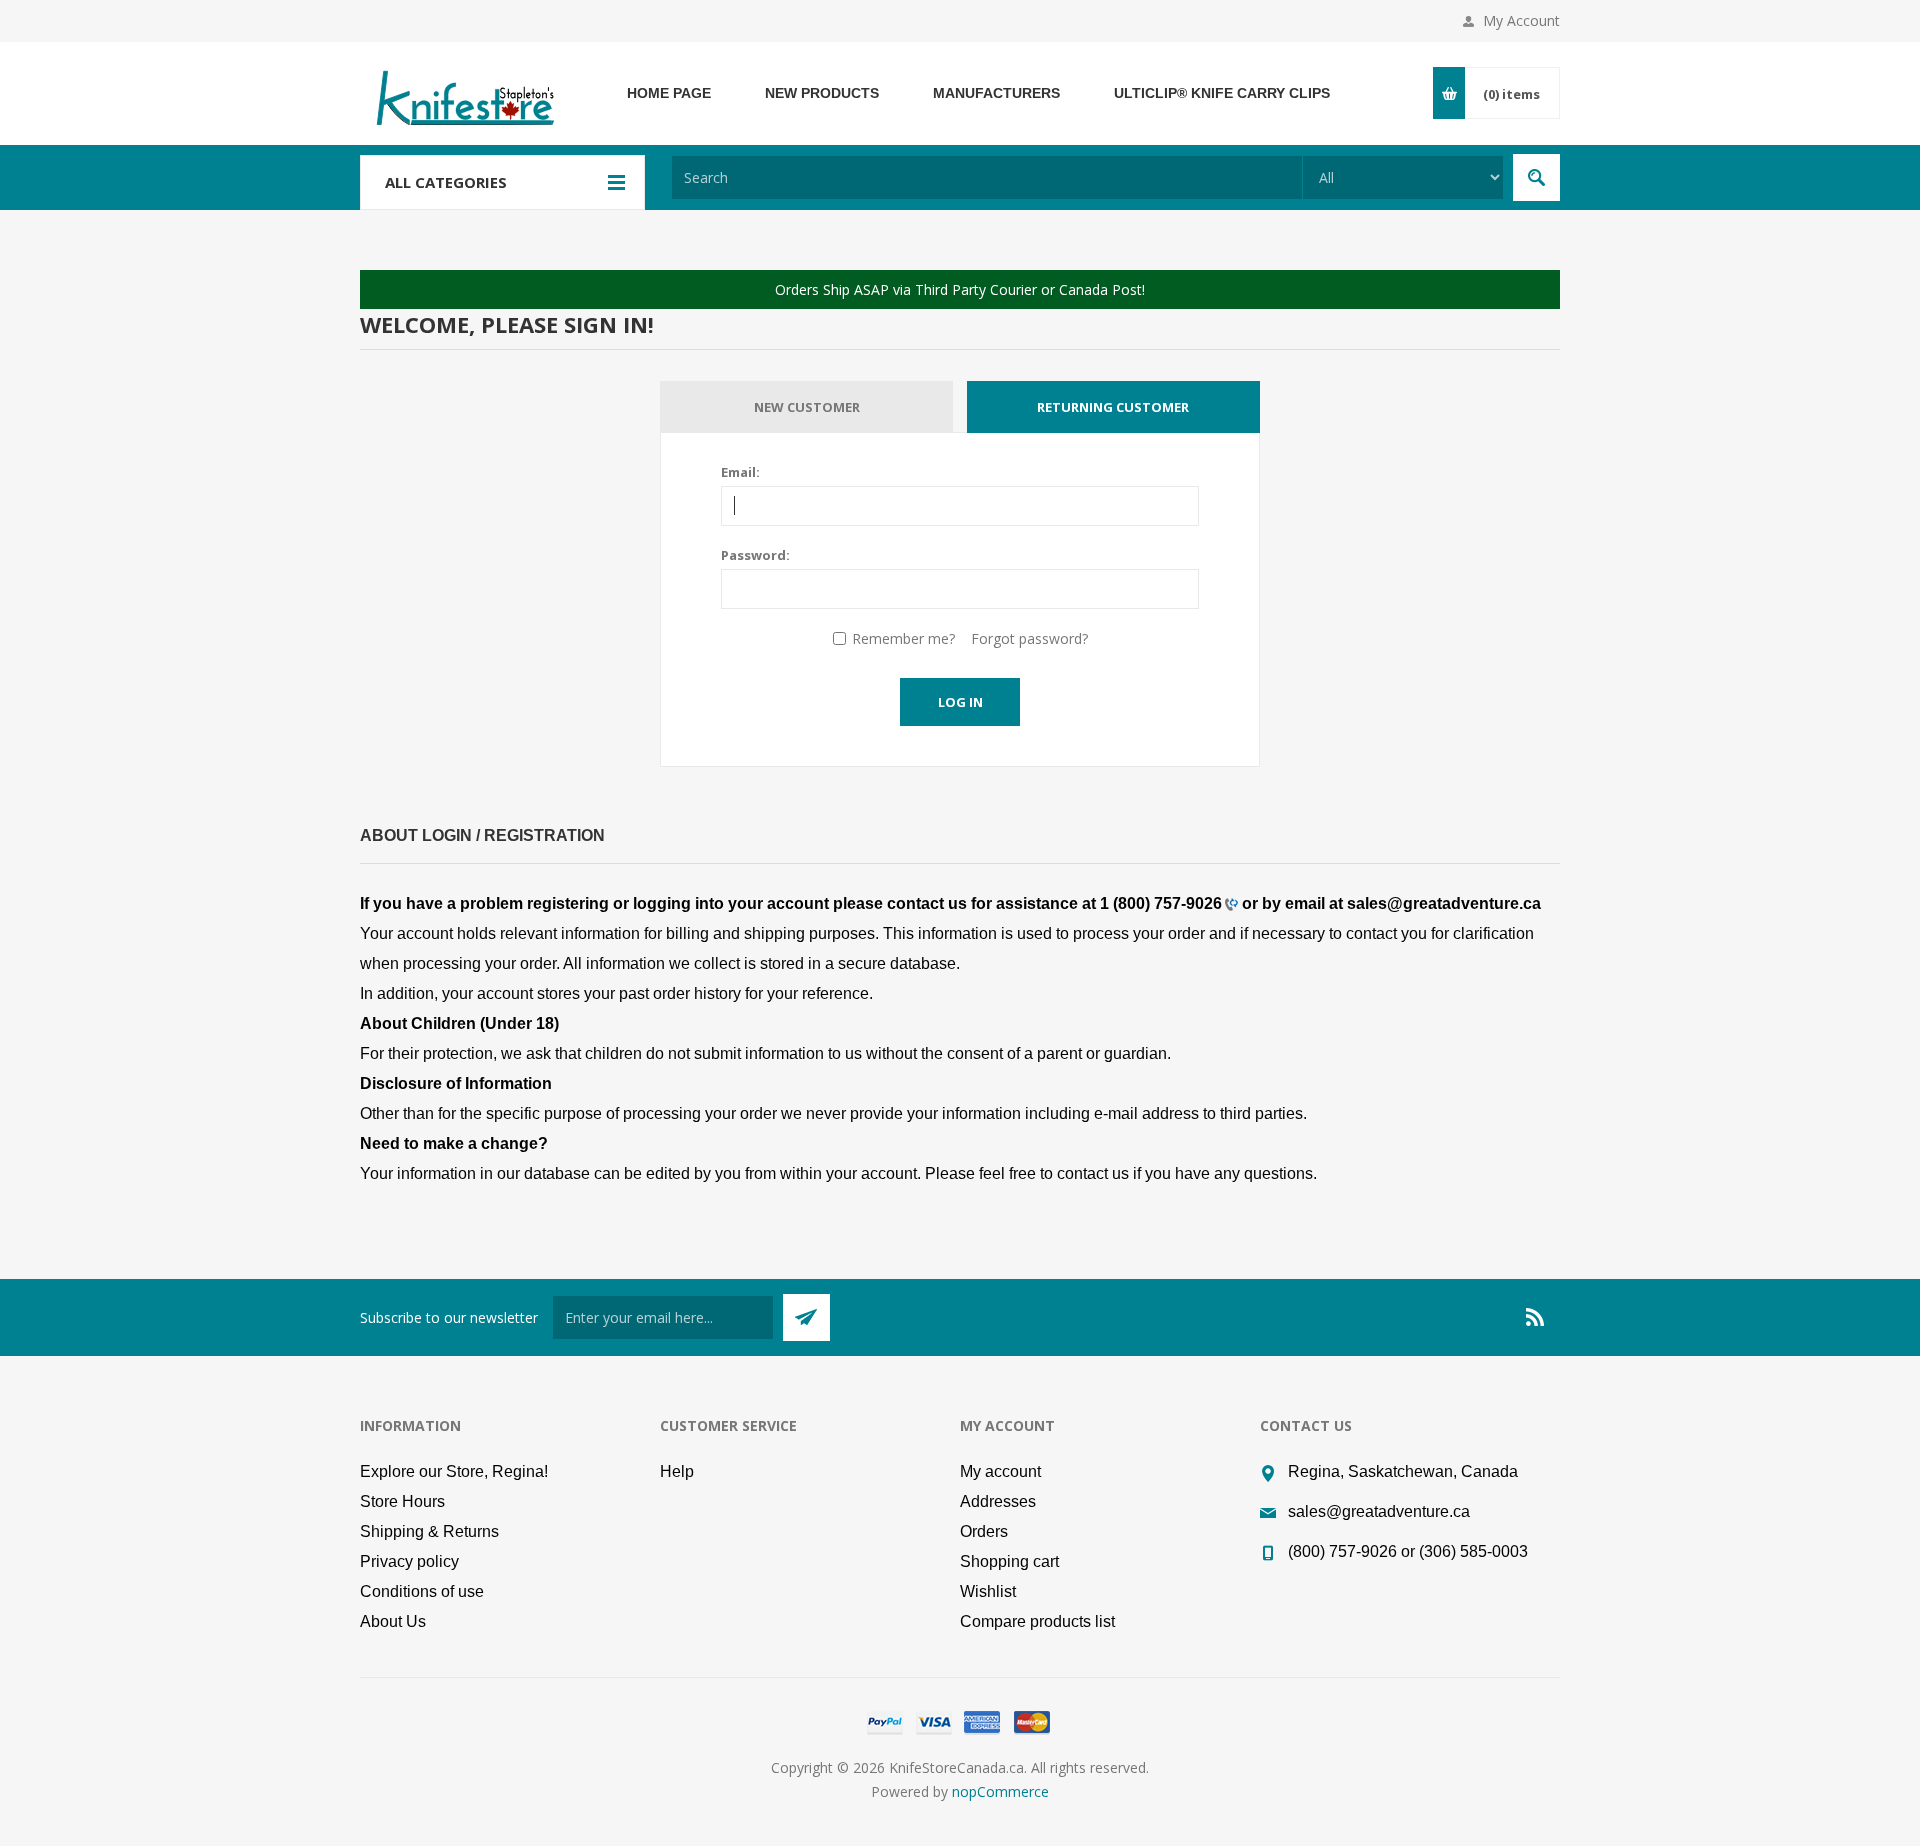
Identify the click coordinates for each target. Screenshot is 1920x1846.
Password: (755, 555)
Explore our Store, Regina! (454, 1471)
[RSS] (1536, 1317)
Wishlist (988, 1591)
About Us (393, 1621)
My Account (1521, 20)
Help (677, 1471)
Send (806, 1317)
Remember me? (903, 638)
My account (1000, 1471)
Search (1536, 177)
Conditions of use (422, 1591)
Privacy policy (409, 1561)
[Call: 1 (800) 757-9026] (1230, 903)
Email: (740, 472)
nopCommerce (1000, 1791)
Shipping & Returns (429, 1531)
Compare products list (1037, 1621)
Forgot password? (1029, 638)
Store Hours (402, 1501)
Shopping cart (1009, 1561)
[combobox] (987, 177)
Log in (960, 702)
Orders (984, 1531)
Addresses (998, 1501)
